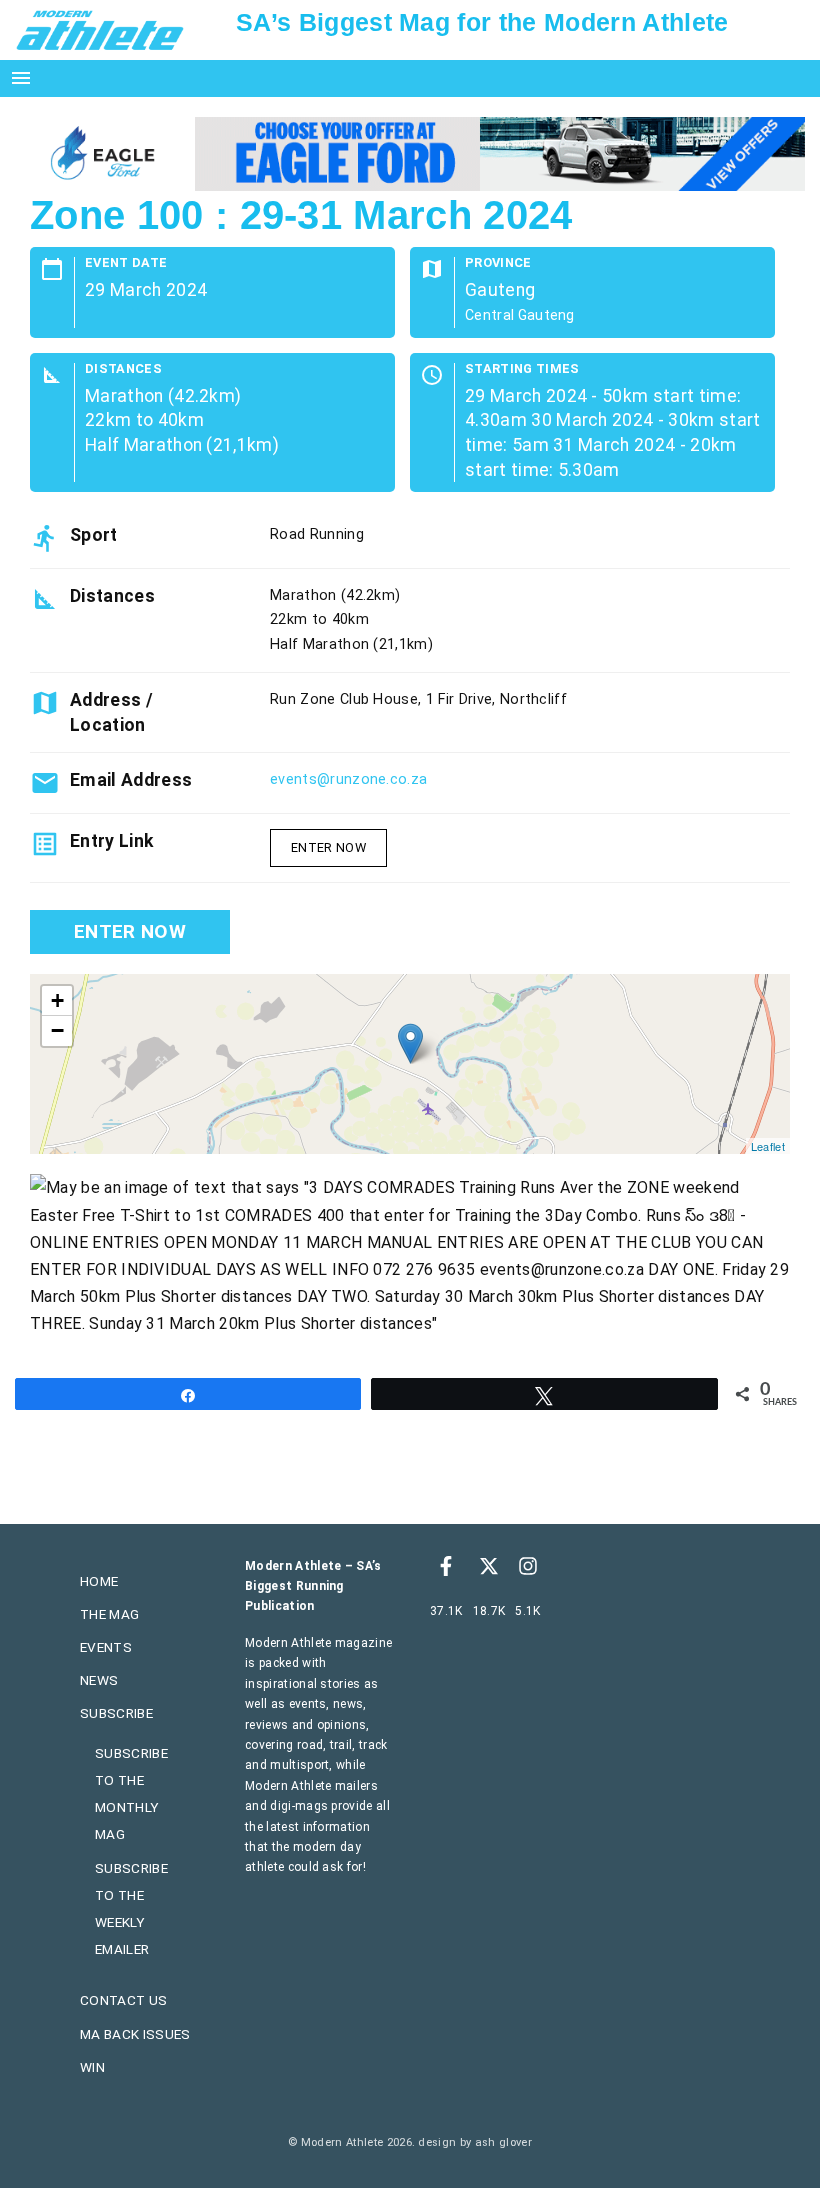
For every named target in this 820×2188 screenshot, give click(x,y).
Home (99, 1581)
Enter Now (328, 847)
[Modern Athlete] (100, 29)
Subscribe (116, 1713)
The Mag (109, 1614)
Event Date (126, 263)
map (407, 1064)
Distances (123, 369)
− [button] (57, 1030)
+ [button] (57, 1000)
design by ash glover (474, 2142)
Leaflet (768, 1146)
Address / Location (111, 712)
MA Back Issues (135, 2034)
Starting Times (522, 369)
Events (106, 1647)
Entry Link (111, 841)
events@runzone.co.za (348, 779)
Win (92, 2067)
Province (498, 263)
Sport (94, 535)
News (99, 1680)
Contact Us (123, 2000)
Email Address (131, 780)
